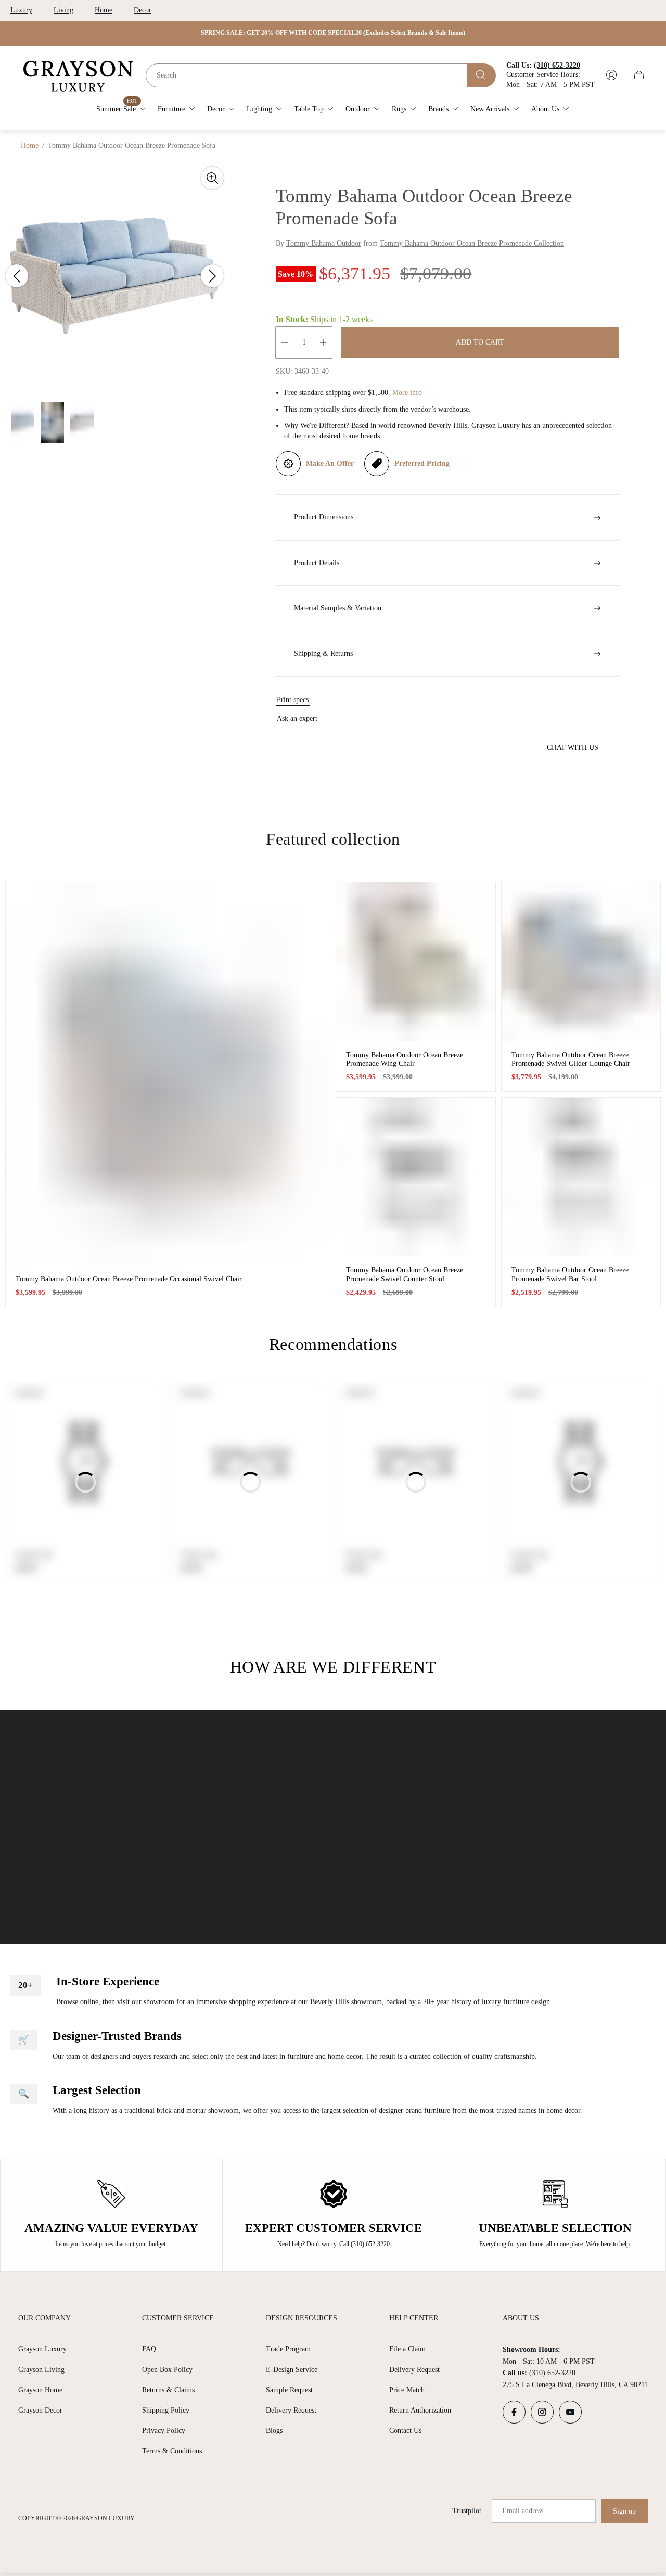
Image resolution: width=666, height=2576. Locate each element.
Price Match (407, 2390)
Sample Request (289, 2390)
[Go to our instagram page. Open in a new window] (542, 2412)
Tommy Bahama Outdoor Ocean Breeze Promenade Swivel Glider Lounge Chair (571, 1059)
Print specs (293, 700)
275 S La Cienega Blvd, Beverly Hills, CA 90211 (575, 2385)
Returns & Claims (168, 2390)
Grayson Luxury (42, 2349)
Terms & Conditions (172, 2451)
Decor (143, 10)
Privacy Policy (164, 2431)
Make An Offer (330, 463)
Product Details (317, 563)
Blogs (274, 2431)
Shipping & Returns (323, 653)
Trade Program (288, 2349)
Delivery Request (291, 2410)
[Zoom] (212, 178)
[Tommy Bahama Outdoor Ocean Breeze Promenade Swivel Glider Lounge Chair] (581, 962)
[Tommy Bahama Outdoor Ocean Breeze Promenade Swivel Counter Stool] (416, 1177)
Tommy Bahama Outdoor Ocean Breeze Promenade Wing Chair (405, 1059)
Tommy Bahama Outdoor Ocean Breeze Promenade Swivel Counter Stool (405, 1274)
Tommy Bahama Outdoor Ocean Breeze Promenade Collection (472, 243)
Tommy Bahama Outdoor (324, 243)
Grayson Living (41, 2370)
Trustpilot (467, 2511)
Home (104, 10)
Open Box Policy (167, 2370)
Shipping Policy (166, 2410)
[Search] (482, 75)
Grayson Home (40, 2390)
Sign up (624, 2511)
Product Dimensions (324, 517)
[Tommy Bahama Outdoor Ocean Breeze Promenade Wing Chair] (416, 962)
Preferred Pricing (422, 463)
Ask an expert (297, 718)
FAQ (149, 2349)
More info (407, 393)
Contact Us (405, 2431)
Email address (523, 2511)
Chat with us (573, 748)
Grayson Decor (40, 2410)
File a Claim (407, 2349)
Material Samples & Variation (338, 608)
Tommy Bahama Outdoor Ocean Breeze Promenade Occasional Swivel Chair (129, 1279)
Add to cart (480, 342)
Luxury (21, 10)
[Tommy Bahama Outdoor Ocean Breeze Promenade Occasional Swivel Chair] (168, 1073)
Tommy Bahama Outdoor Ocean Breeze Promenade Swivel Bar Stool (570, 1274)
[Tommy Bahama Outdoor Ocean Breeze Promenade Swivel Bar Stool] (581, 1177)
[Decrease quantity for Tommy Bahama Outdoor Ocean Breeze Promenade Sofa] (285, 342)
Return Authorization (420, 2410)
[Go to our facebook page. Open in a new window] (514, 2412)
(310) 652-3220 (552, 2373)
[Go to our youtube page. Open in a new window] (570, 2412)
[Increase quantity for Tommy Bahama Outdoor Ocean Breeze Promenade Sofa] (323, 342)
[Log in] (611, 75)
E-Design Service (292, 2370)
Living (63, 10)
